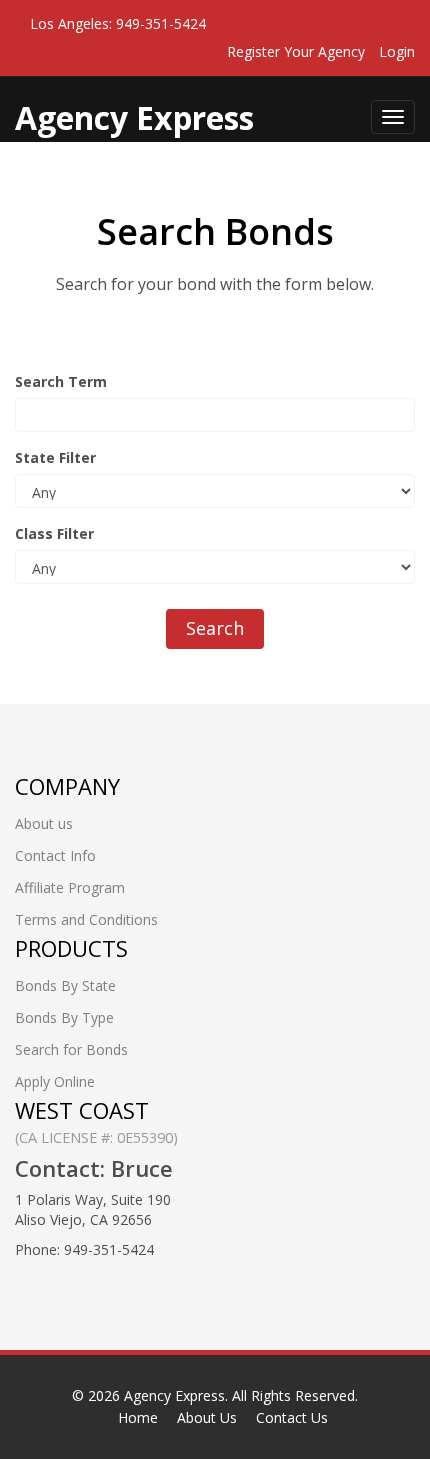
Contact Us (292, 1417)
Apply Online (55, 1081)
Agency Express (174, 1395)
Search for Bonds (71, 1049)
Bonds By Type (64, 1017)
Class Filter (54, 533)
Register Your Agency (296, 51)
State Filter (55, 457)
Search (215, 628)
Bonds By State (65, 985)
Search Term (61, 381)
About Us (207, 1417)
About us (44, 823)
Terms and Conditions (86, 919)
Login (397, 51)
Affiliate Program (70, 887)
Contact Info (55, 855)
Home (138, 1417)
